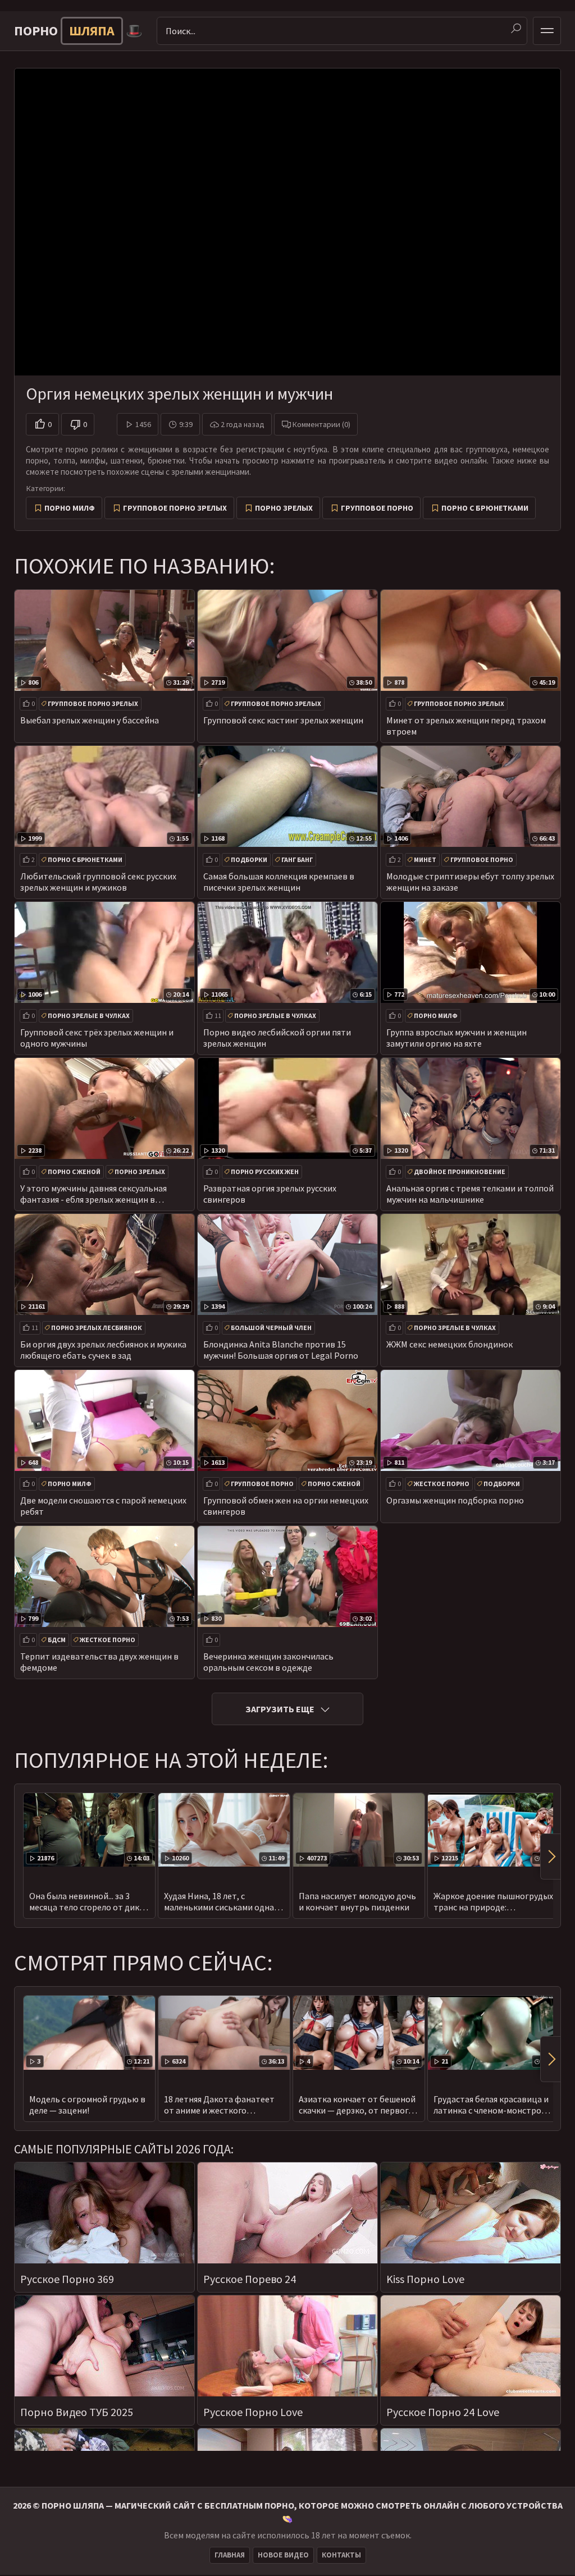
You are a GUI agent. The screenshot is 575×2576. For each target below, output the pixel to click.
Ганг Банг (297, 860)
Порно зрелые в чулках (89, 1016)
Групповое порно (377, 508)
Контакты (341, 2555)
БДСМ (57, 1640)
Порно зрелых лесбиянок (97, 1328)
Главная (230, 2555)
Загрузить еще (280, 1709)
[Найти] (516, 29)
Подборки (249, 860)
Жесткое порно (442, 1484)
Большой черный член (271, 1328)
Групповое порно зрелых (175, 508)
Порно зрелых (284, 508)
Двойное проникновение (460, 1172)
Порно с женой (74, 1172)
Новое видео (283, 2555)
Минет (425, 860)
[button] (550, 1857)
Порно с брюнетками (485, 508)
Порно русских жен (265, 1172)
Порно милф (70, 508)
